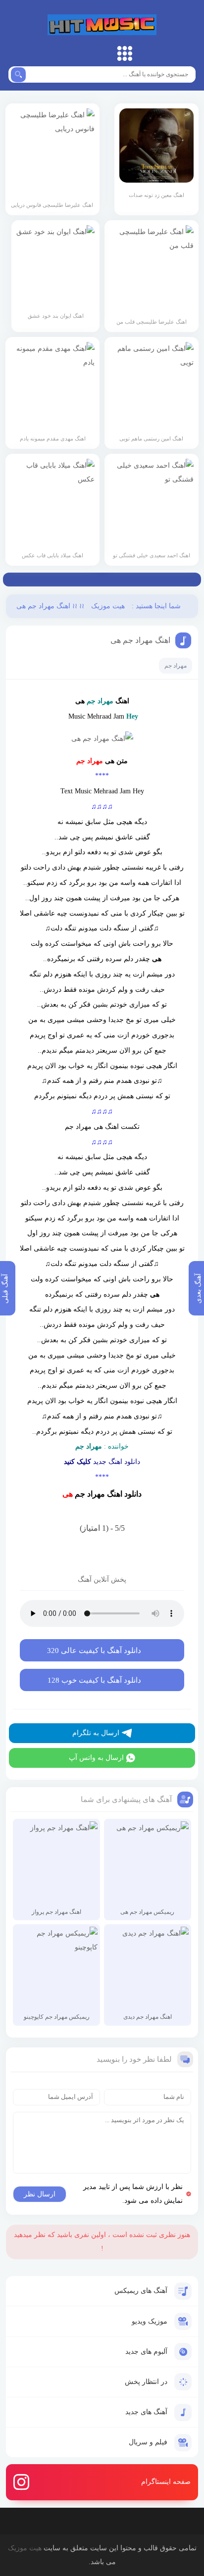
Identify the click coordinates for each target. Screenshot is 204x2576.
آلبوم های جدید (146, 2352)
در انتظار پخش (146, 2382)
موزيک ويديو (150, 2321)
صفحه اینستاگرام (166, 2482)
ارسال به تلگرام (96, 1733)
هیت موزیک (102, 25)
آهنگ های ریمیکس (141, 2291)
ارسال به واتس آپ (96, 1758)
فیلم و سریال (148, 2442)
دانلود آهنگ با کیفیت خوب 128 (94, 1680)
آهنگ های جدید (146, 2412)
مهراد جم (176, 666)
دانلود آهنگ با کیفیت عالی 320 (94, 1651)
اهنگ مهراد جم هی (140, 640)
